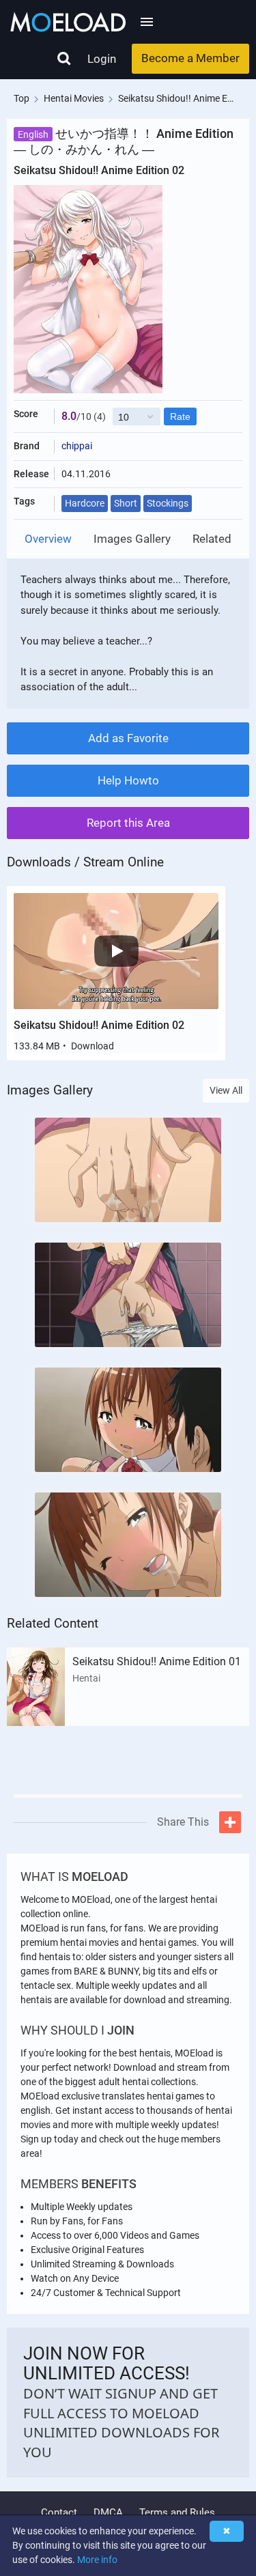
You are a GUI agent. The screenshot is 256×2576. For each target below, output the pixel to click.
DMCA (108, 2513)
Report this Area (128, 823)
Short (126, 503)
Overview (48, 539)
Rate (180, 416)
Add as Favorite (128, 738)
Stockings (168, 503)
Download (93, 1046)
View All (226, 1090)
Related (212, 539)
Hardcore (85, 503)
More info (97, 2560)
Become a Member (190, 58)
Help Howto (128, 780)
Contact (59, 2513)
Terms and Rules (177, 2513)
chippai (77, 446)
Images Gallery (132, 539)
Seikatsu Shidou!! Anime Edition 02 (99, 1025)
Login (102, 59)
